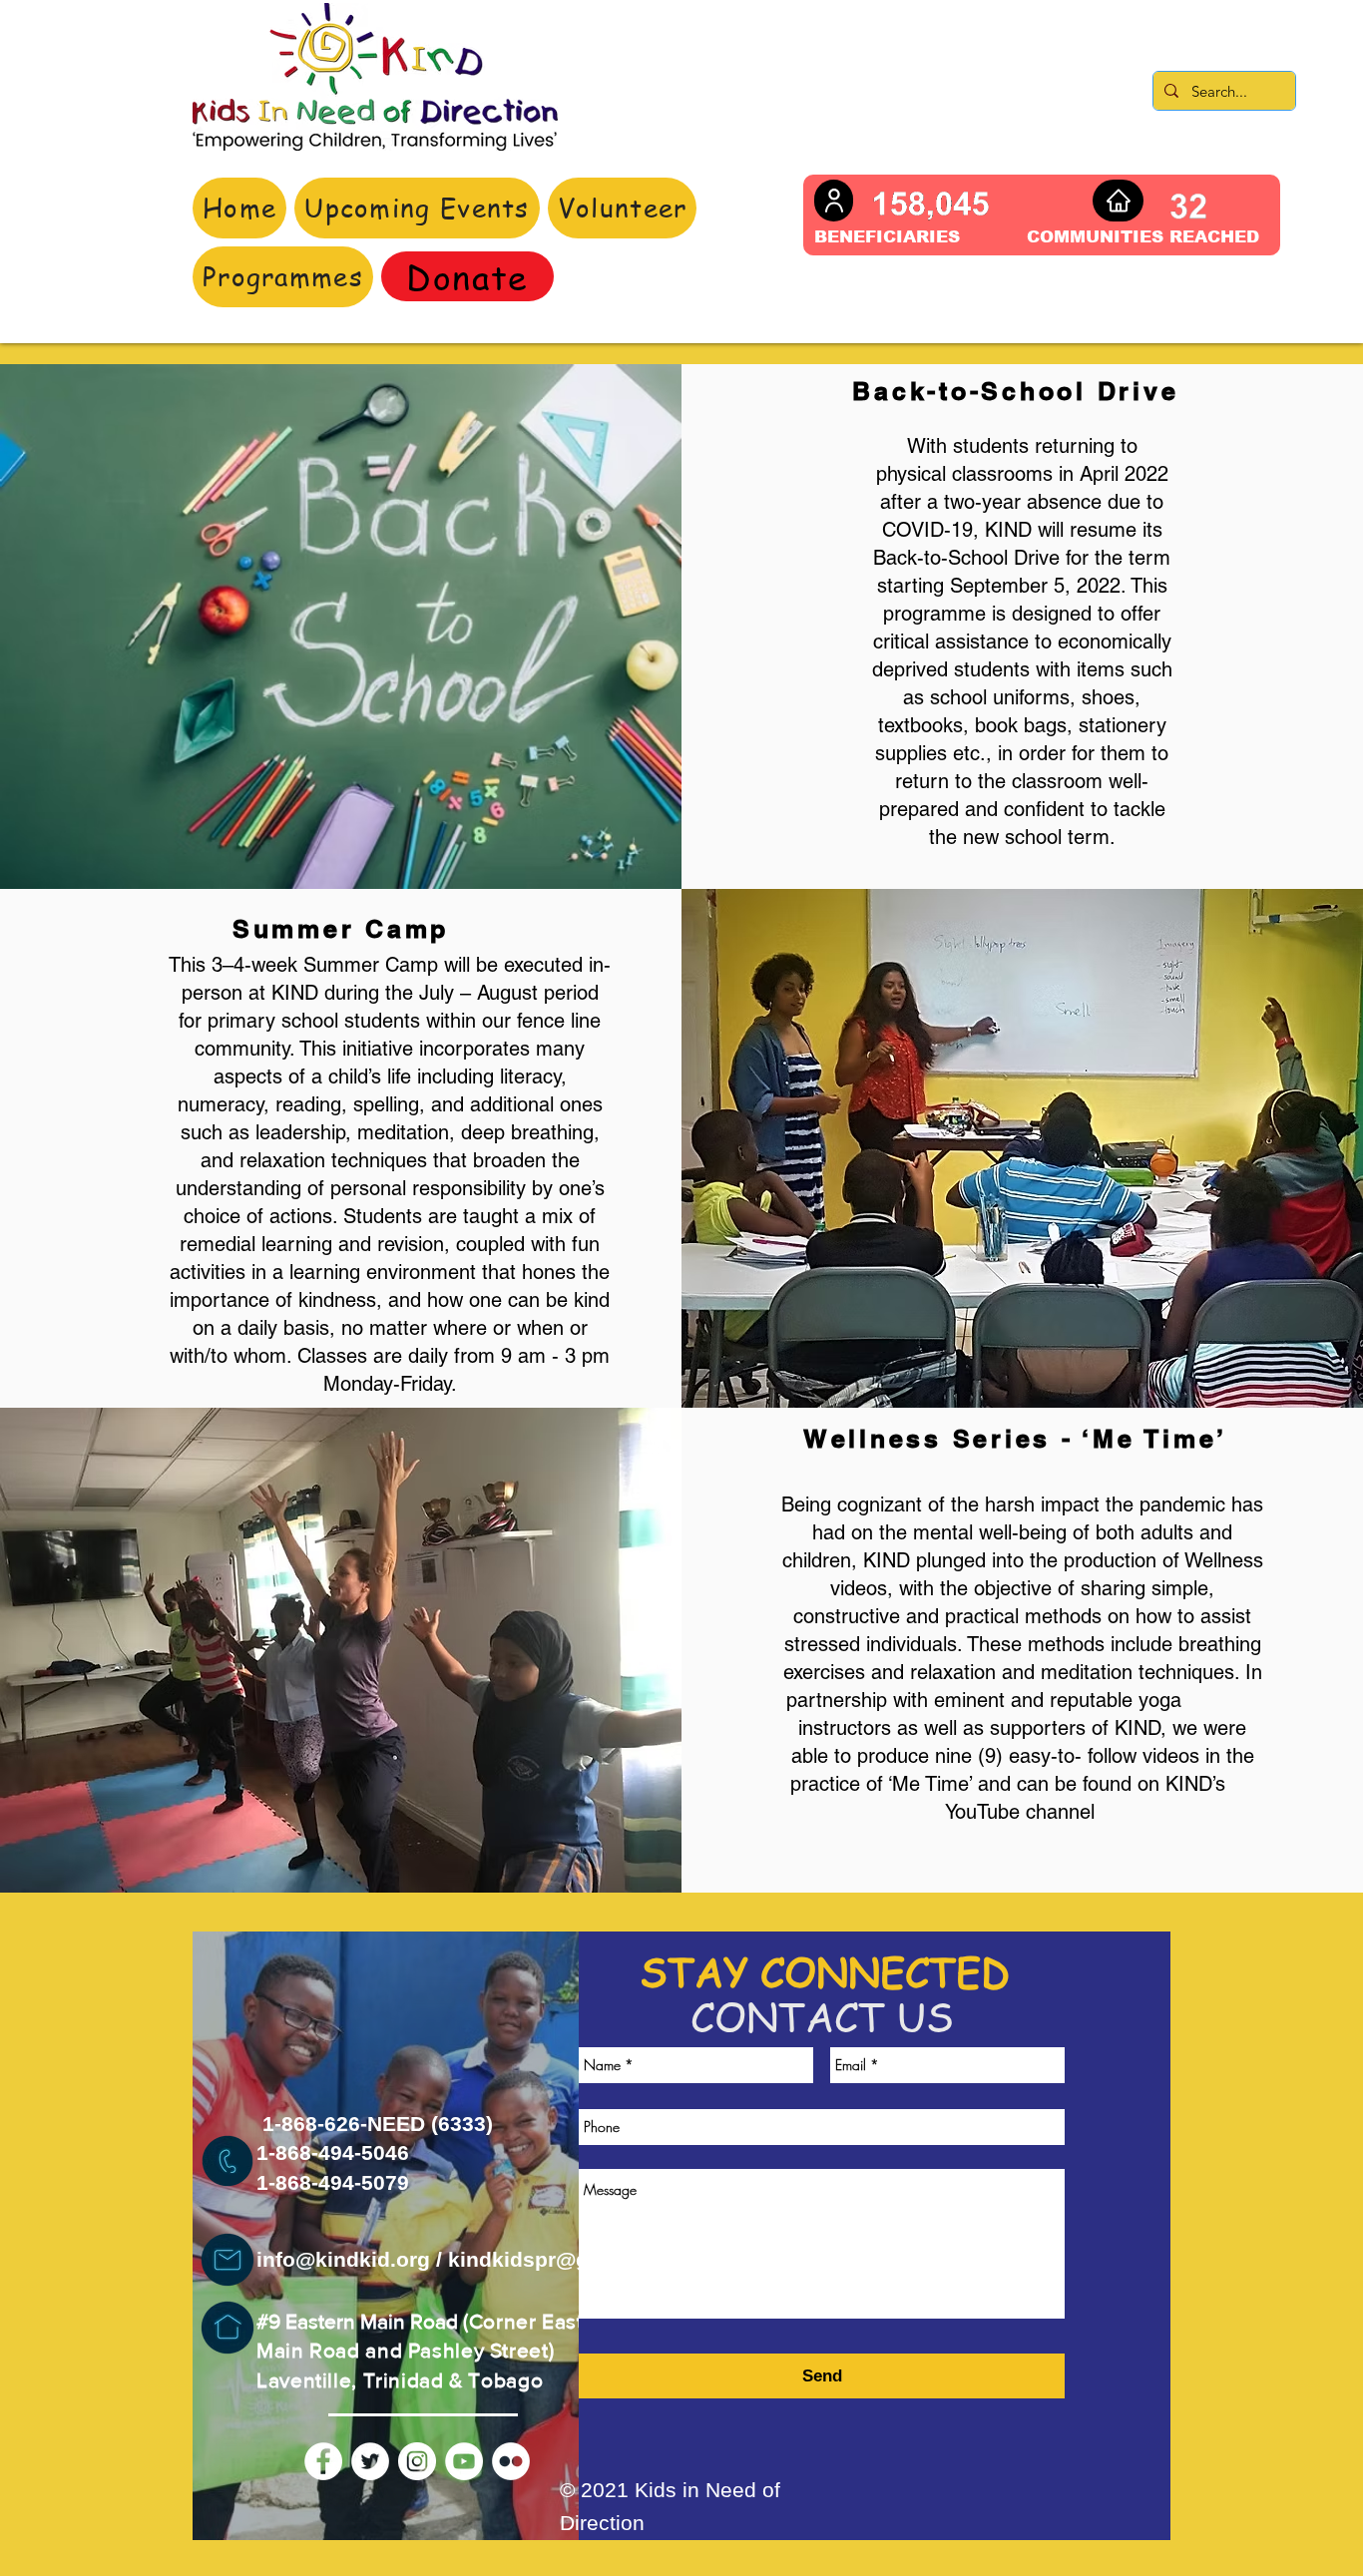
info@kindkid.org (343, 2259)
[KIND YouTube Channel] (464, 2461)
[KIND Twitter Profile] (370, 2461)
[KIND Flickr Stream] (511, 2461)
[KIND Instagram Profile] (417, 2461)
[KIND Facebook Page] (323, 2461)
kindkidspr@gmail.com (565, 2259)
